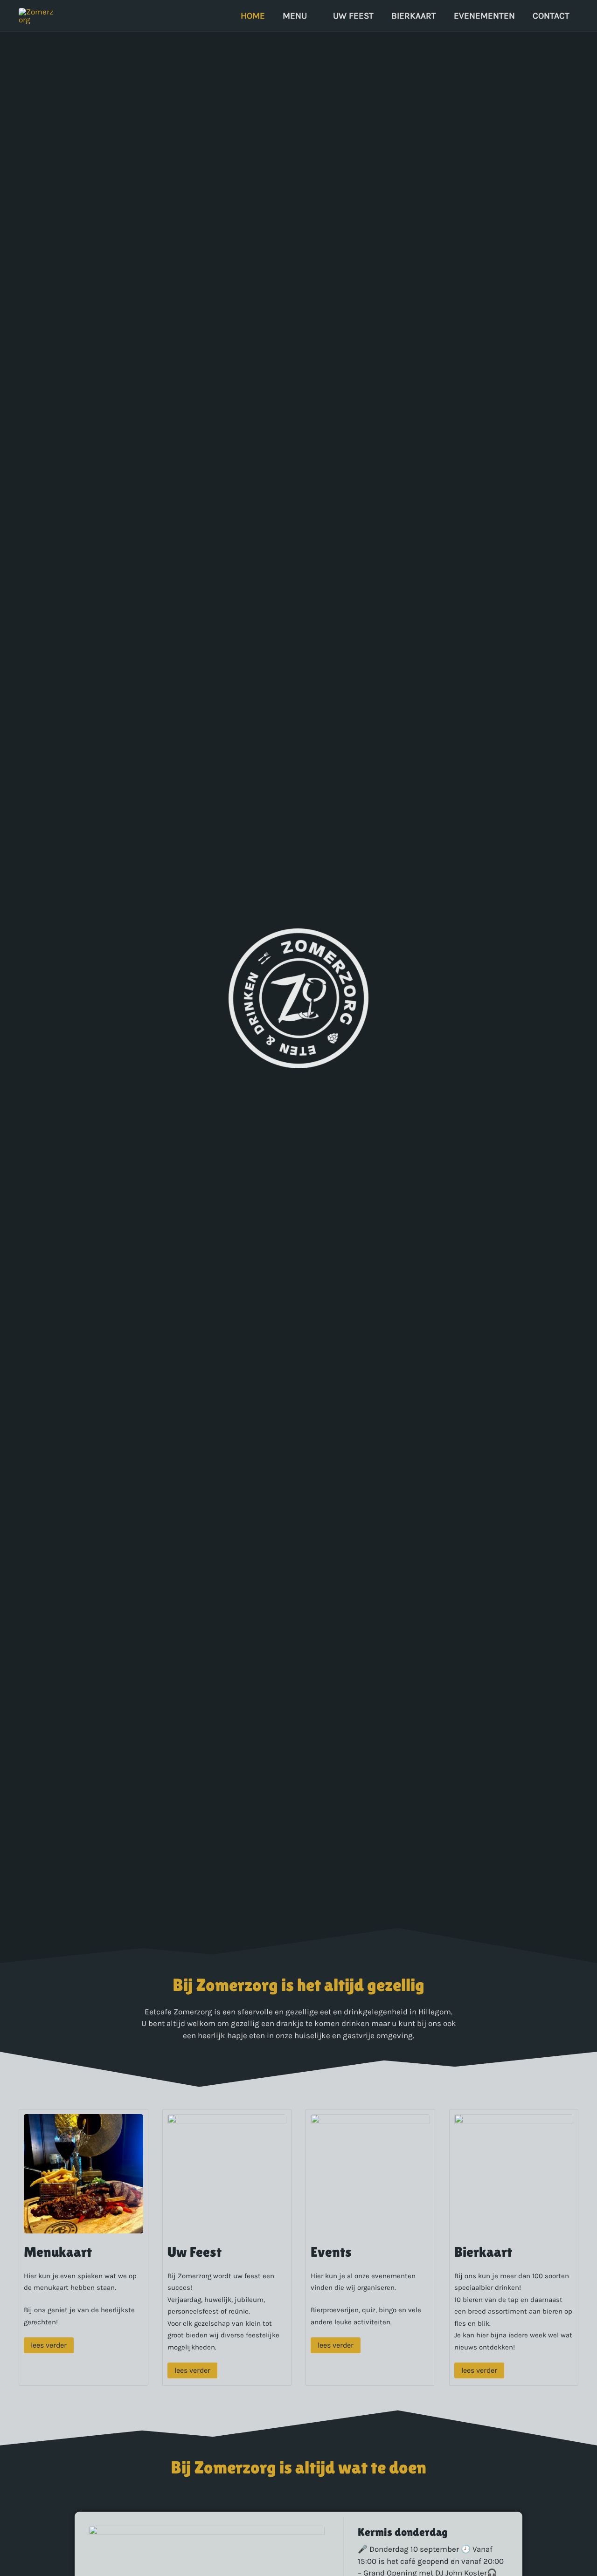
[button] (311, 16)
